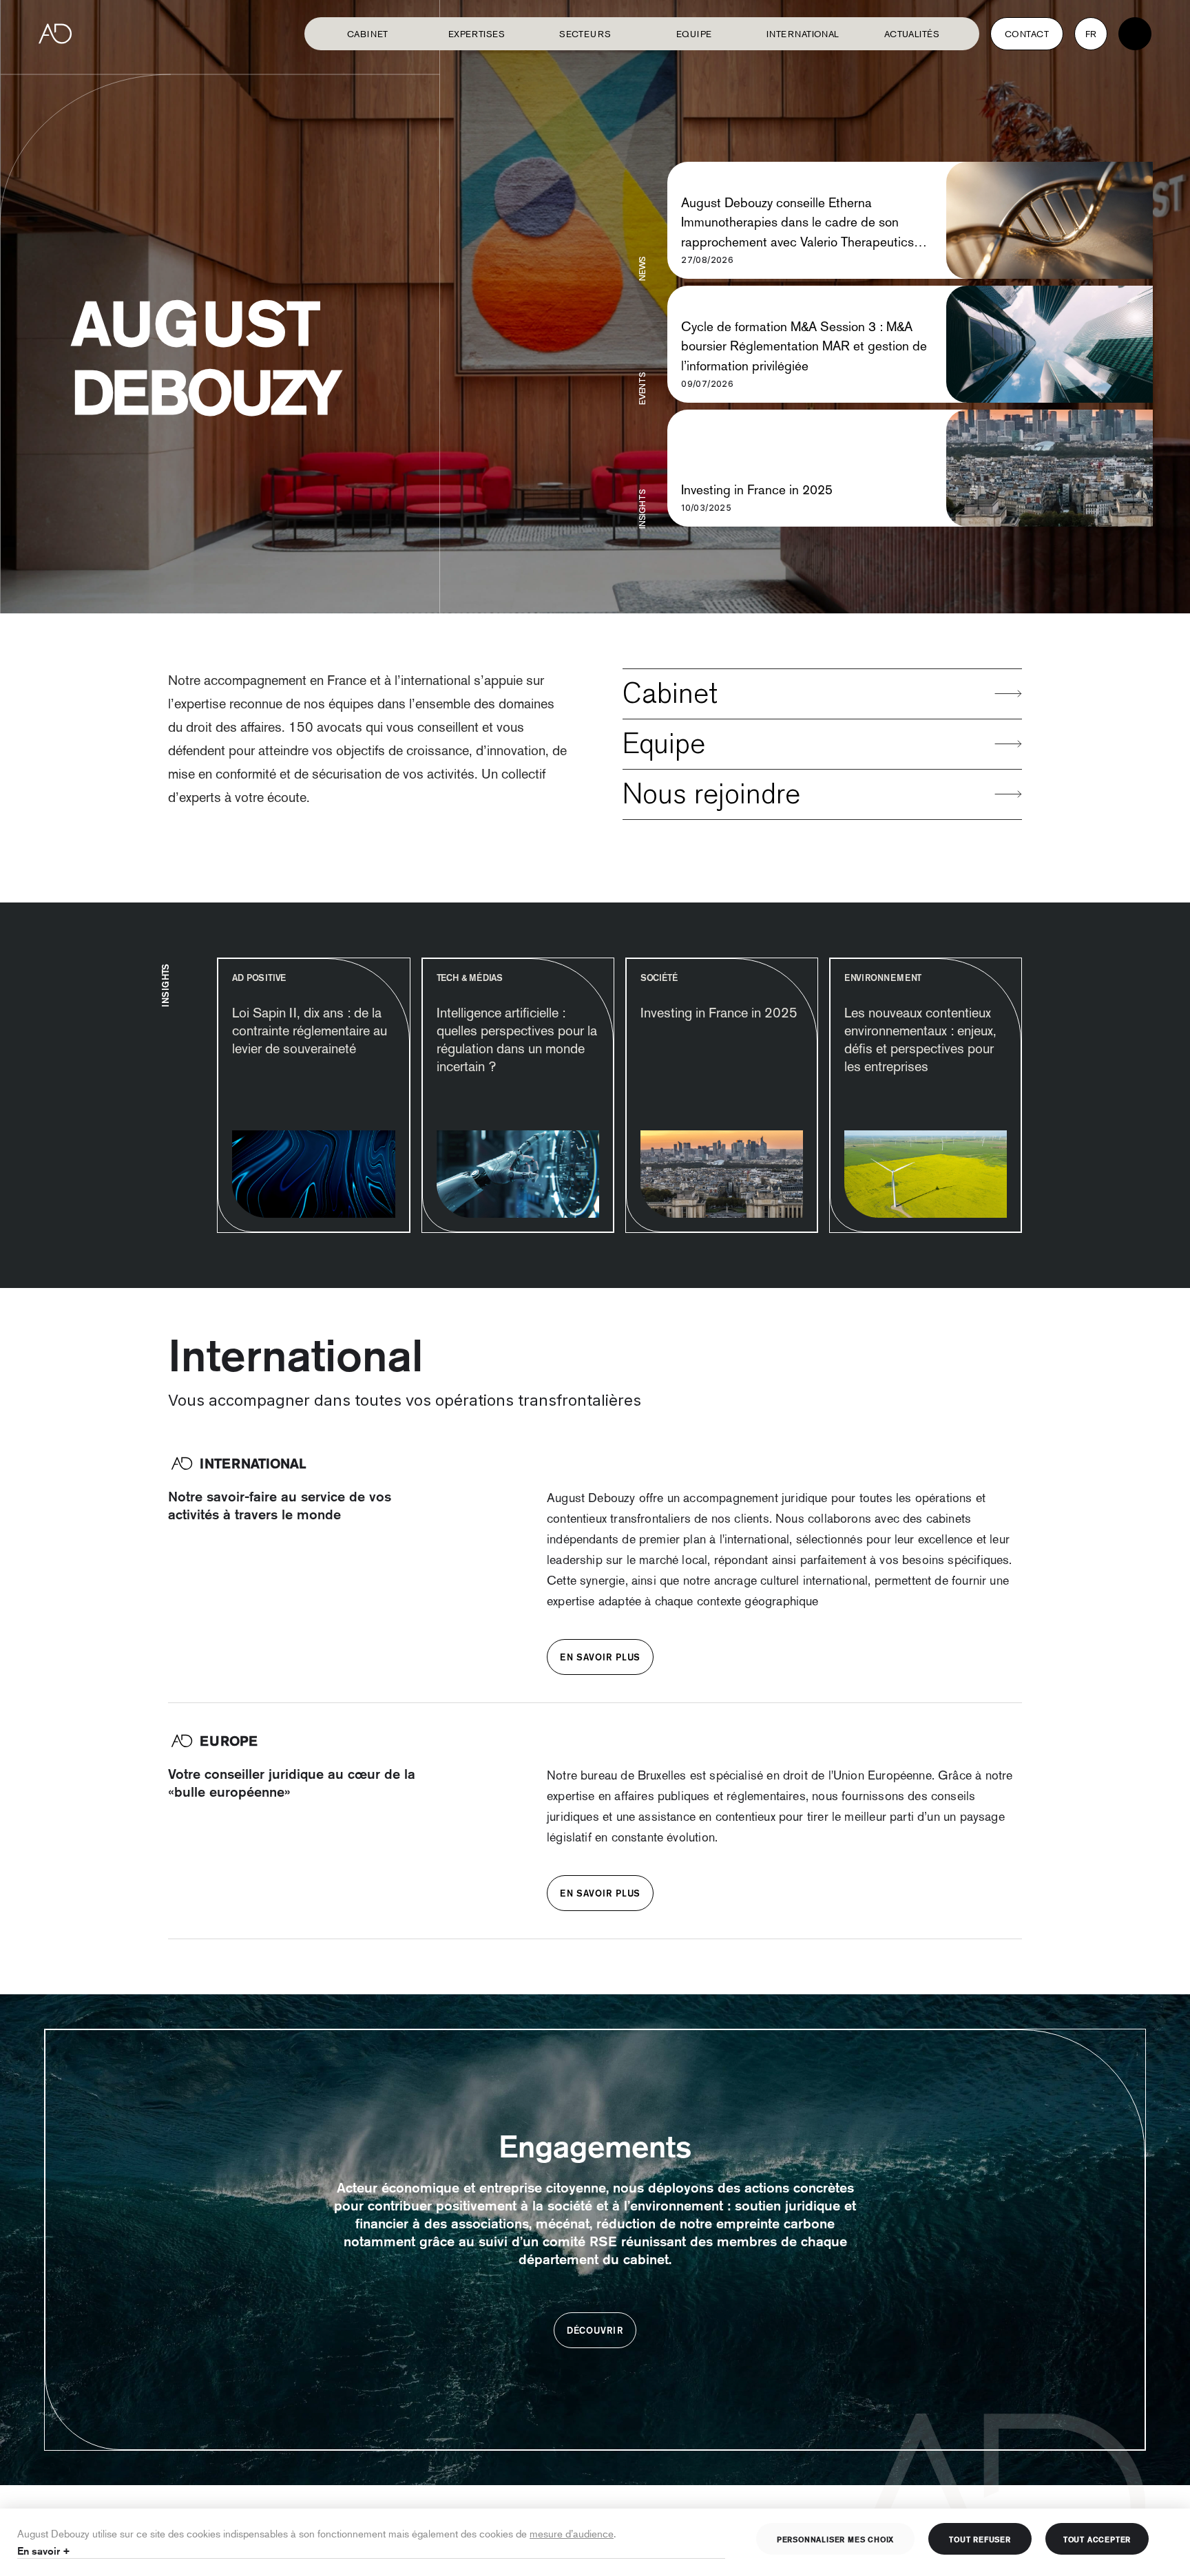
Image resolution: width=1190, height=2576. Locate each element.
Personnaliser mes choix (835, 2539)
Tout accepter (1097, 2539)
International (803, 34)
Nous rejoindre (711, 794)
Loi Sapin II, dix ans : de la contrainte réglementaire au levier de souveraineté (310, 1031)
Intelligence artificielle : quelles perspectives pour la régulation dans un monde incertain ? (517, 1039)
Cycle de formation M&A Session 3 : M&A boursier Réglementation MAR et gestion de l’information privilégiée (804, 346)
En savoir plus (600, 1657)
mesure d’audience (572, 2533)
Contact (1027, 34)
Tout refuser (980, 2539)
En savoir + (44, 2551)
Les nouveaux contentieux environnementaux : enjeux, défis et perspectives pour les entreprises (920, 1039)
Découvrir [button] (595, 2330)
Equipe (664, 744)
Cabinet (368, 34)
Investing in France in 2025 (757, 489)
